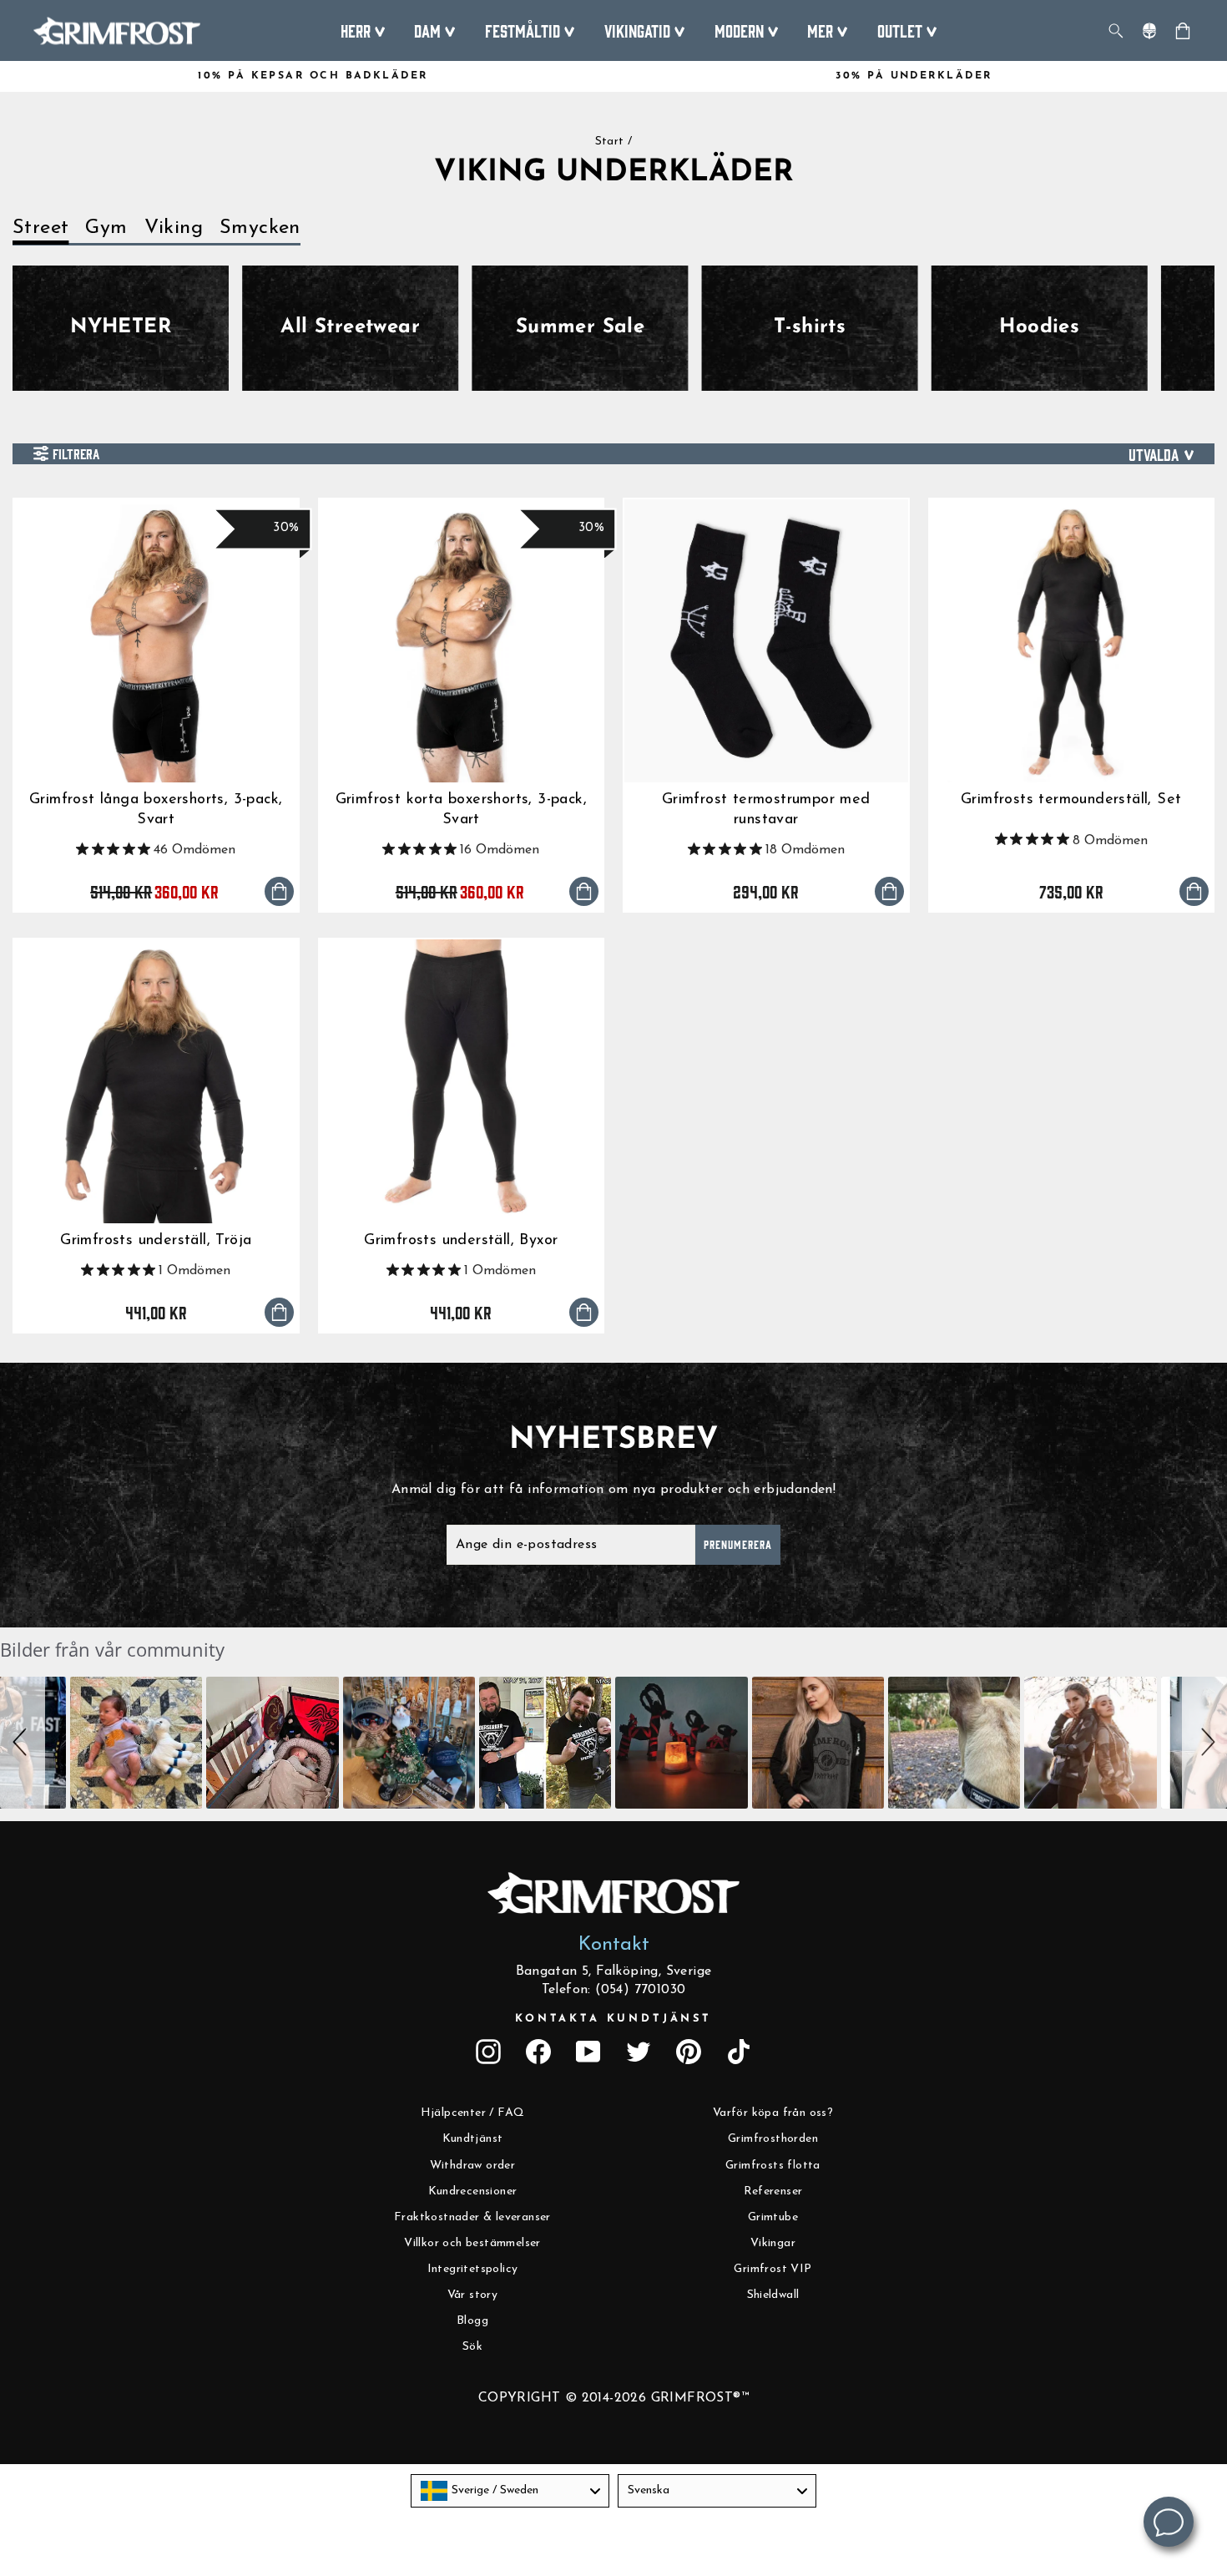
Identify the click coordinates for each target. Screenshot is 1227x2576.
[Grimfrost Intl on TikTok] (739, 2052)
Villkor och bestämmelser (472, 2243)
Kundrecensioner (473, 2191)
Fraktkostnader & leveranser (472, 2217)
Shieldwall (773, 2295)
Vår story (473, 2295)
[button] (23, 1743)
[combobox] (510, 2491)
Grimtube (773, 2217)
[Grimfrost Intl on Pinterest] (689, 2052)
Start (610, 142)
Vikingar (773, 2243)
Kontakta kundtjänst (613, 2019)
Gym (106, 228)
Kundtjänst (473, 2139)
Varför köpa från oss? (773, 2113)
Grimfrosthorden (773, 2139)
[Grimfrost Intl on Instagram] (488, 2052)
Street (40, 228)
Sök (472, 2347)
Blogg (472, 2321)
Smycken (260, 228)
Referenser (773, 2191)
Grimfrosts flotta (773, 2166)
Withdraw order (473, 2166)
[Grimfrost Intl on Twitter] (639, 2052)
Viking (174, 228)
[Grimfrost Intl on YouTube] (588, 2052)
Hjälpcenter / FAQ (473, 2113)
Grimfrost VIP (773, 2269)
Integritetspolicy (473, 2269)
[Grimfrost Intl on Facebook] (538, 2052)
